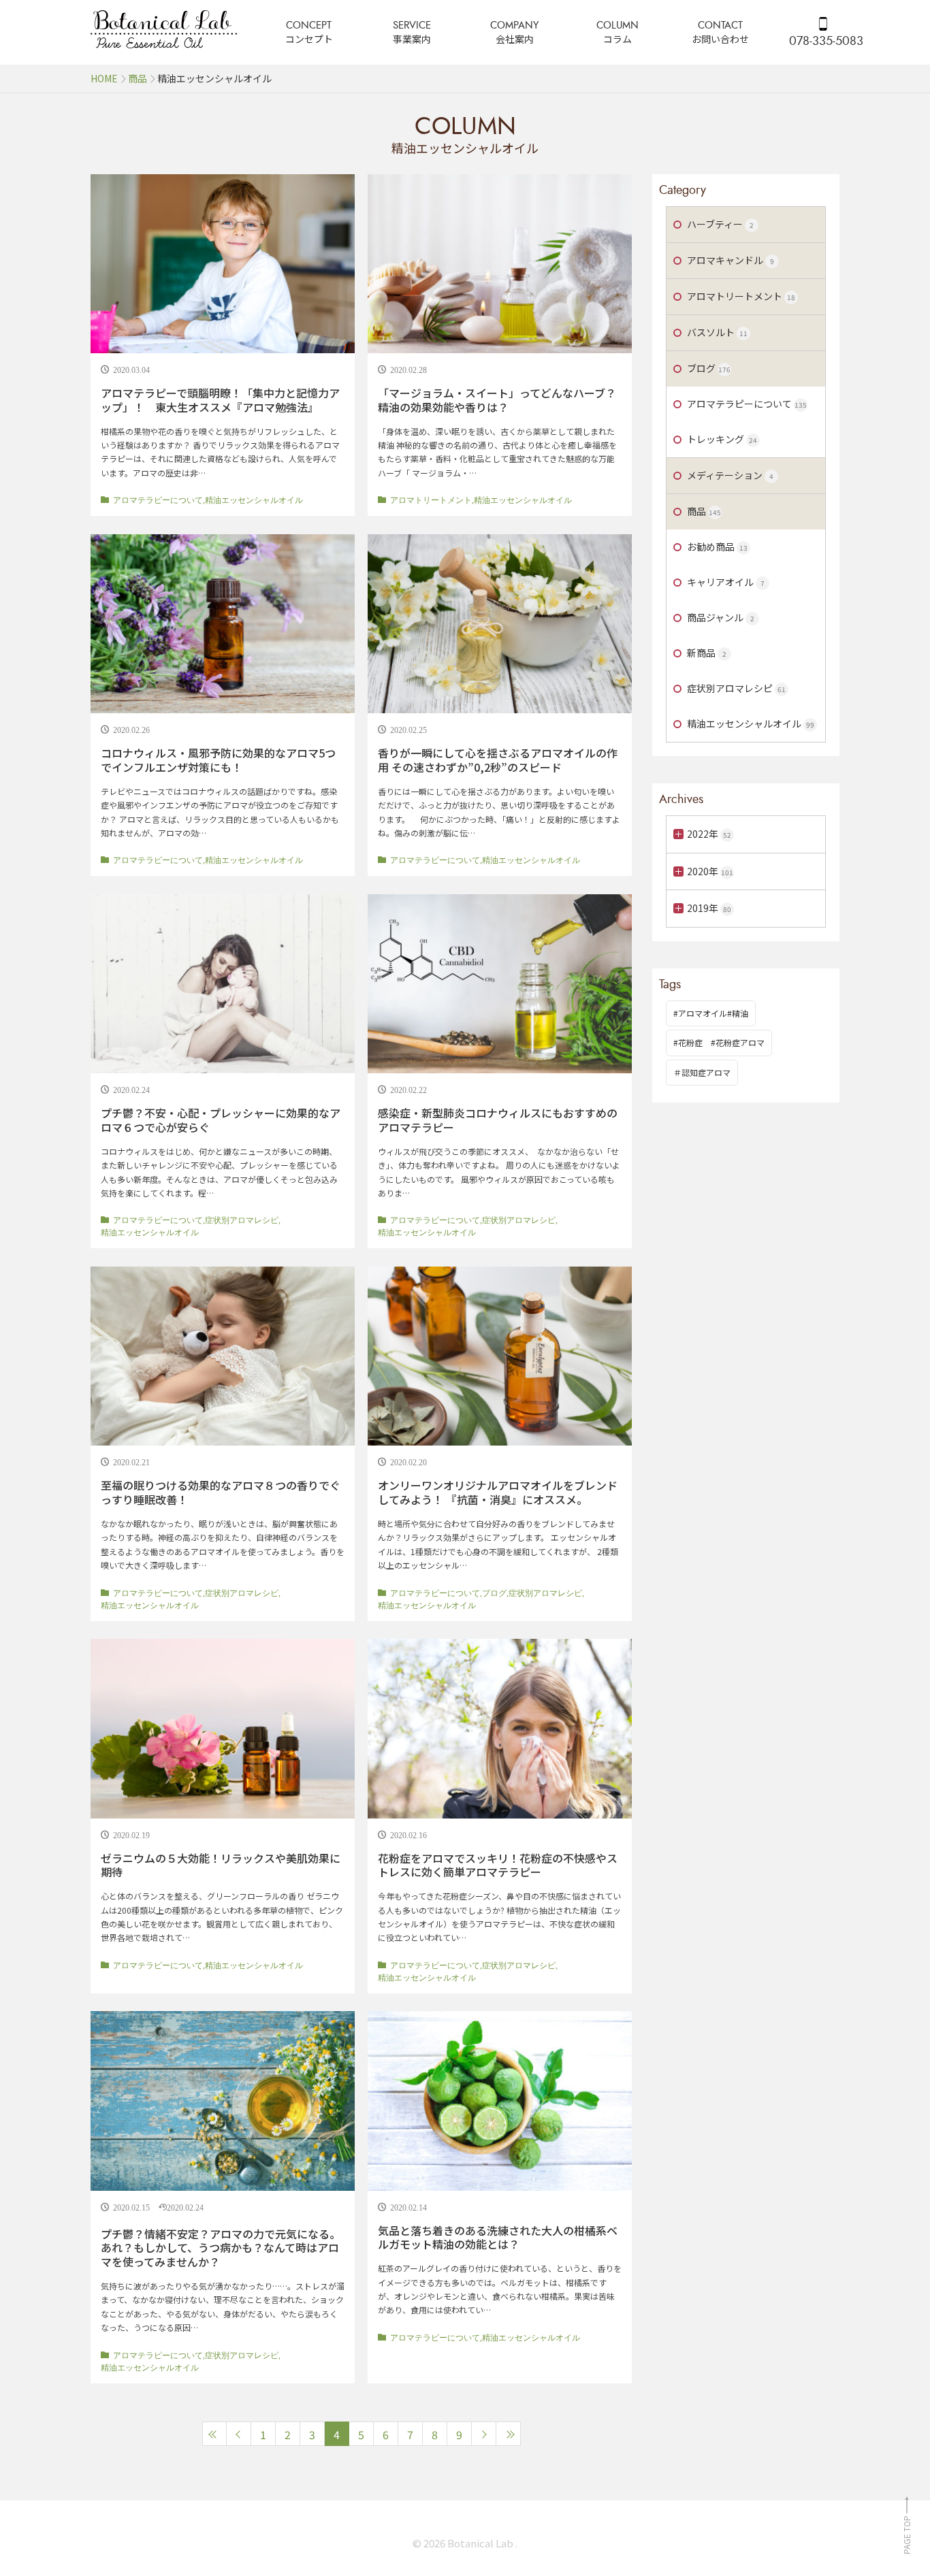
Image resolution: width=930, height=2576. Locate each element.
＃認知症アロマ (702, 1072)
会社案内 (515, 39)
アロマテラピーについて (158, 500)
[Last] (509, 2434)
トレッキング (722, 439)
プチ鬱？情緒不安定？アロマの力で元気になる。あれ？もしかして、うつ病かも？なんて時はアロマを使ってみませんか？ (221, 2248)
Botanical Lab (481, 2543)
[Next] (484, 2434)
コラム (618, 39)
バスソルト (717, 332)
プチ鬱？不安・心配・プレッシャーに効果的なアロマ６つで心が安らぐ (221, 1120)
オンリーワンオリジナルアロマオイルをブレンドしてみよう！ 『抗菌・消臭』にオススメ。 (498, 1492)
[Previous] (239, 2434)
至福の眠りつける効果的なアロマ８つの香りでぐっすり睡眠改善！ (221, 1492)
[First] (214, 2434)
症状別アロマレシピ (242, 1220)
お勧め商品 (717, 547)
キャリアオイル (726, 582)
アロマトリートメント (431, 500)
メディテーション (730, 475)
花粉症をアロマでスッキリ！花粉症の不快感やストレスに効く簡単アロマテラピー (498, 1865)
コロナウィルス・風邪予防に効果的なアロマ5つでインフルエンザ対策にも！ (218, 760)
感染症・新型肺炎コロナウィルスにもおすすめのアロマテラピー (498, 1120)
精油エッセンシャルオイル (254, 500)
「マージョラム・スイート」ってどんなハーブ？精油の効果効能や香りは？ (497, 400)
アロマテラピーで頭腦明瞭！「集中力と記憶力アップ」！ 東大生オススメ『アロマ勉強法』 (220, 400)
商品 (704, 511)
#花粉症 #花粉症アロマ (719, 1042)
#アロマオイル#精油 (711, 1013)
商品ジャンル (721, 617)
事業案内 (412, 39)
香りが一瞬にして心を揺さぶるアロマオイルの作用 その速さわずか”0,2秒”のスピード (498, 760)
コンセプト (309, 39)
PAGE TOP (907, 2534)
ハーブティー (720, 224)
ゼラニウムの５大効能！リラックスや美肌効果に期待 (221, 1865)
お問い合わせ (720, 39)
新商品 (707, 653)
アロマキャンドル (731, 260)
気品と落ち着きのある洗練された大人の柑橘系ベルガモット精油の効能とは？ (498, 2237)
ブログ (494, 1593)
